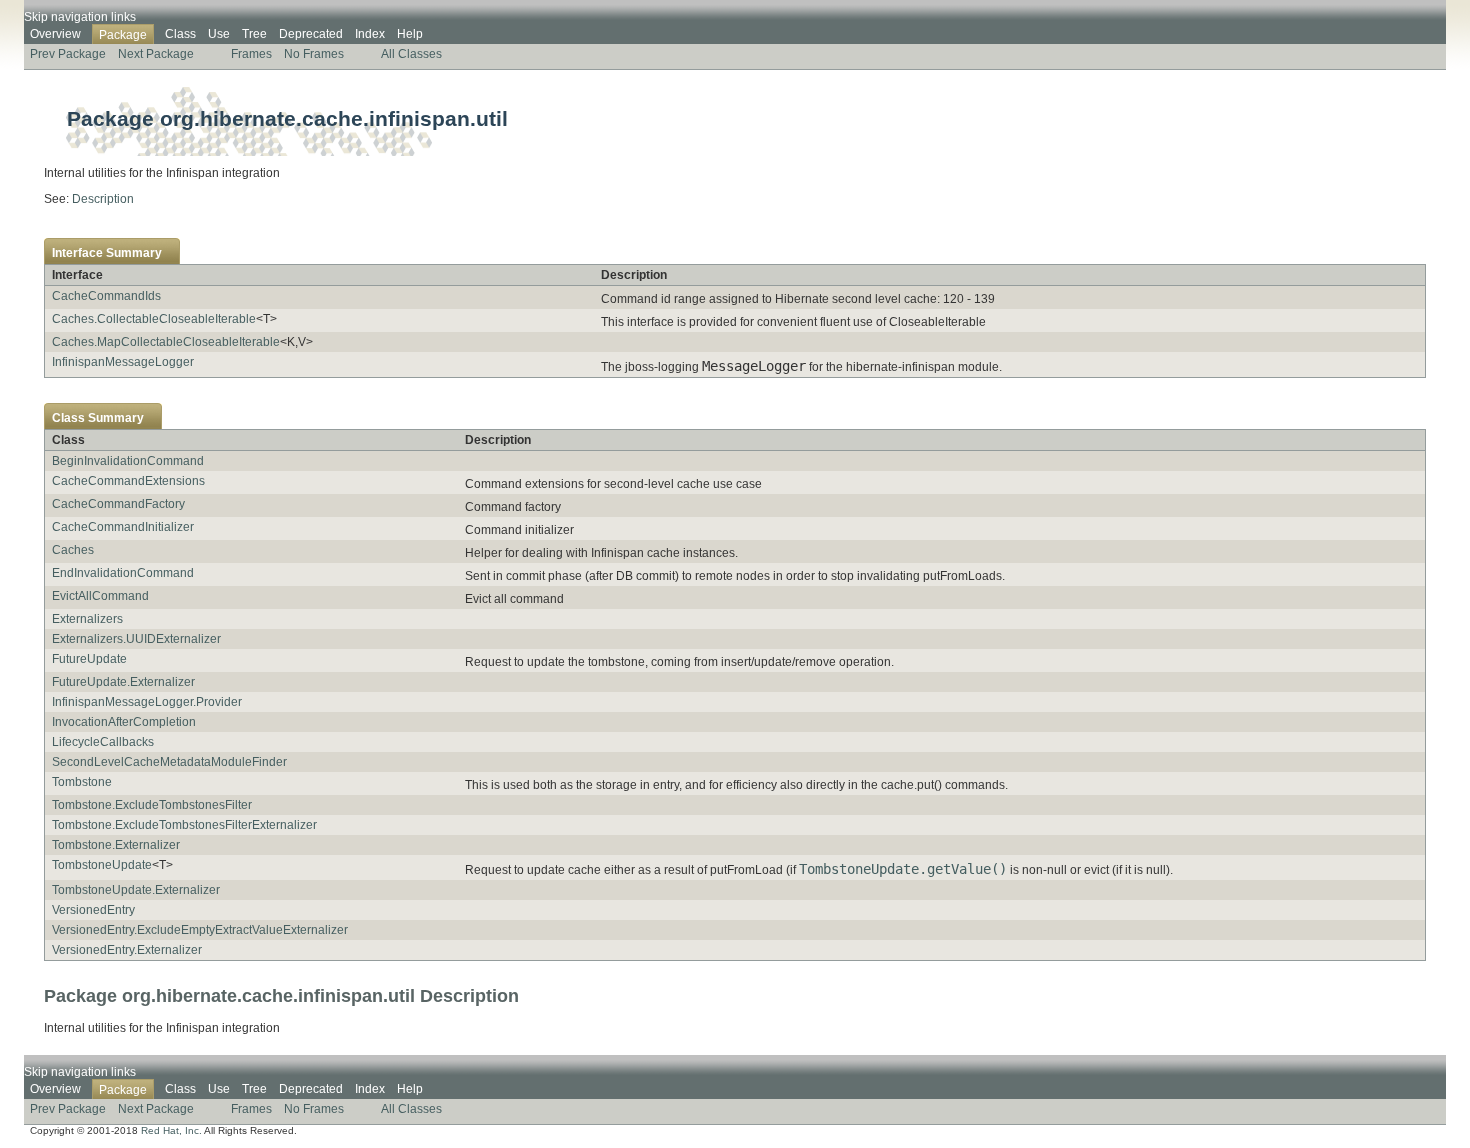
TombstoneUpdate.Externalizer (136, 890)
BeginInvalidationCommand (128, 461)
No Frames (314, 54)
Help (410, 34)
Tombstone (82, 782)
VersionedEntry (93, 910)
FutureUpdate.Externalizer (123, 682)
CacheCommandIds (106, 296)
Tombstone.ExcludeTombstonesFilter (152, 805)
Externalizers (87, 619)
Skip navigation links (80, 17)
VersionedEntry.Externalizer (127, 950)
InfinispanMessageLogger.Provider (147, 702)
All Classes (411, 54)
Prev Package (68, 54)
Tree (254, 34)
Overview (55, 34)
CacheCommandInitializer (123, 527)
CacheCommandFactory (118, 504)
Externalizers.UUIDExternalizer (136, 639)
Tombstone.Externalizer (116, 845)
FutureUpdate (89, 659)
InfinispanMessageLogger (123, 362)
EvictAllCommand (100, 596)
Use (219, 34)
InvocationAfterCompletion (124, 722)
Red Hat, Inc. (171, 1130)
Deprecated (311, 34)
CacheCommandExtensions (128, 481)
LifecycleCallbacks (103, 742)
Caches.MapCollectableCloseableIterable (166, 342)
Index (370, 34)
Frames (251, 54)
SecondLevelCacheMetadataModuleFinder (169, 762)
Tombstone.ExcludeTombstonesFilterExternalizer (184, 825)
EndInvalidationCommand (123, 573)
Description (103, 199)
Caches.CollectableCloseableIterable (154, 319)
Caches (73, 550)
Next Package (156, 54)
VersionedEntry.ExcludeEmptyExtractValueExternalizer (200, 930)
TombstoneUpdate (102, 865)
